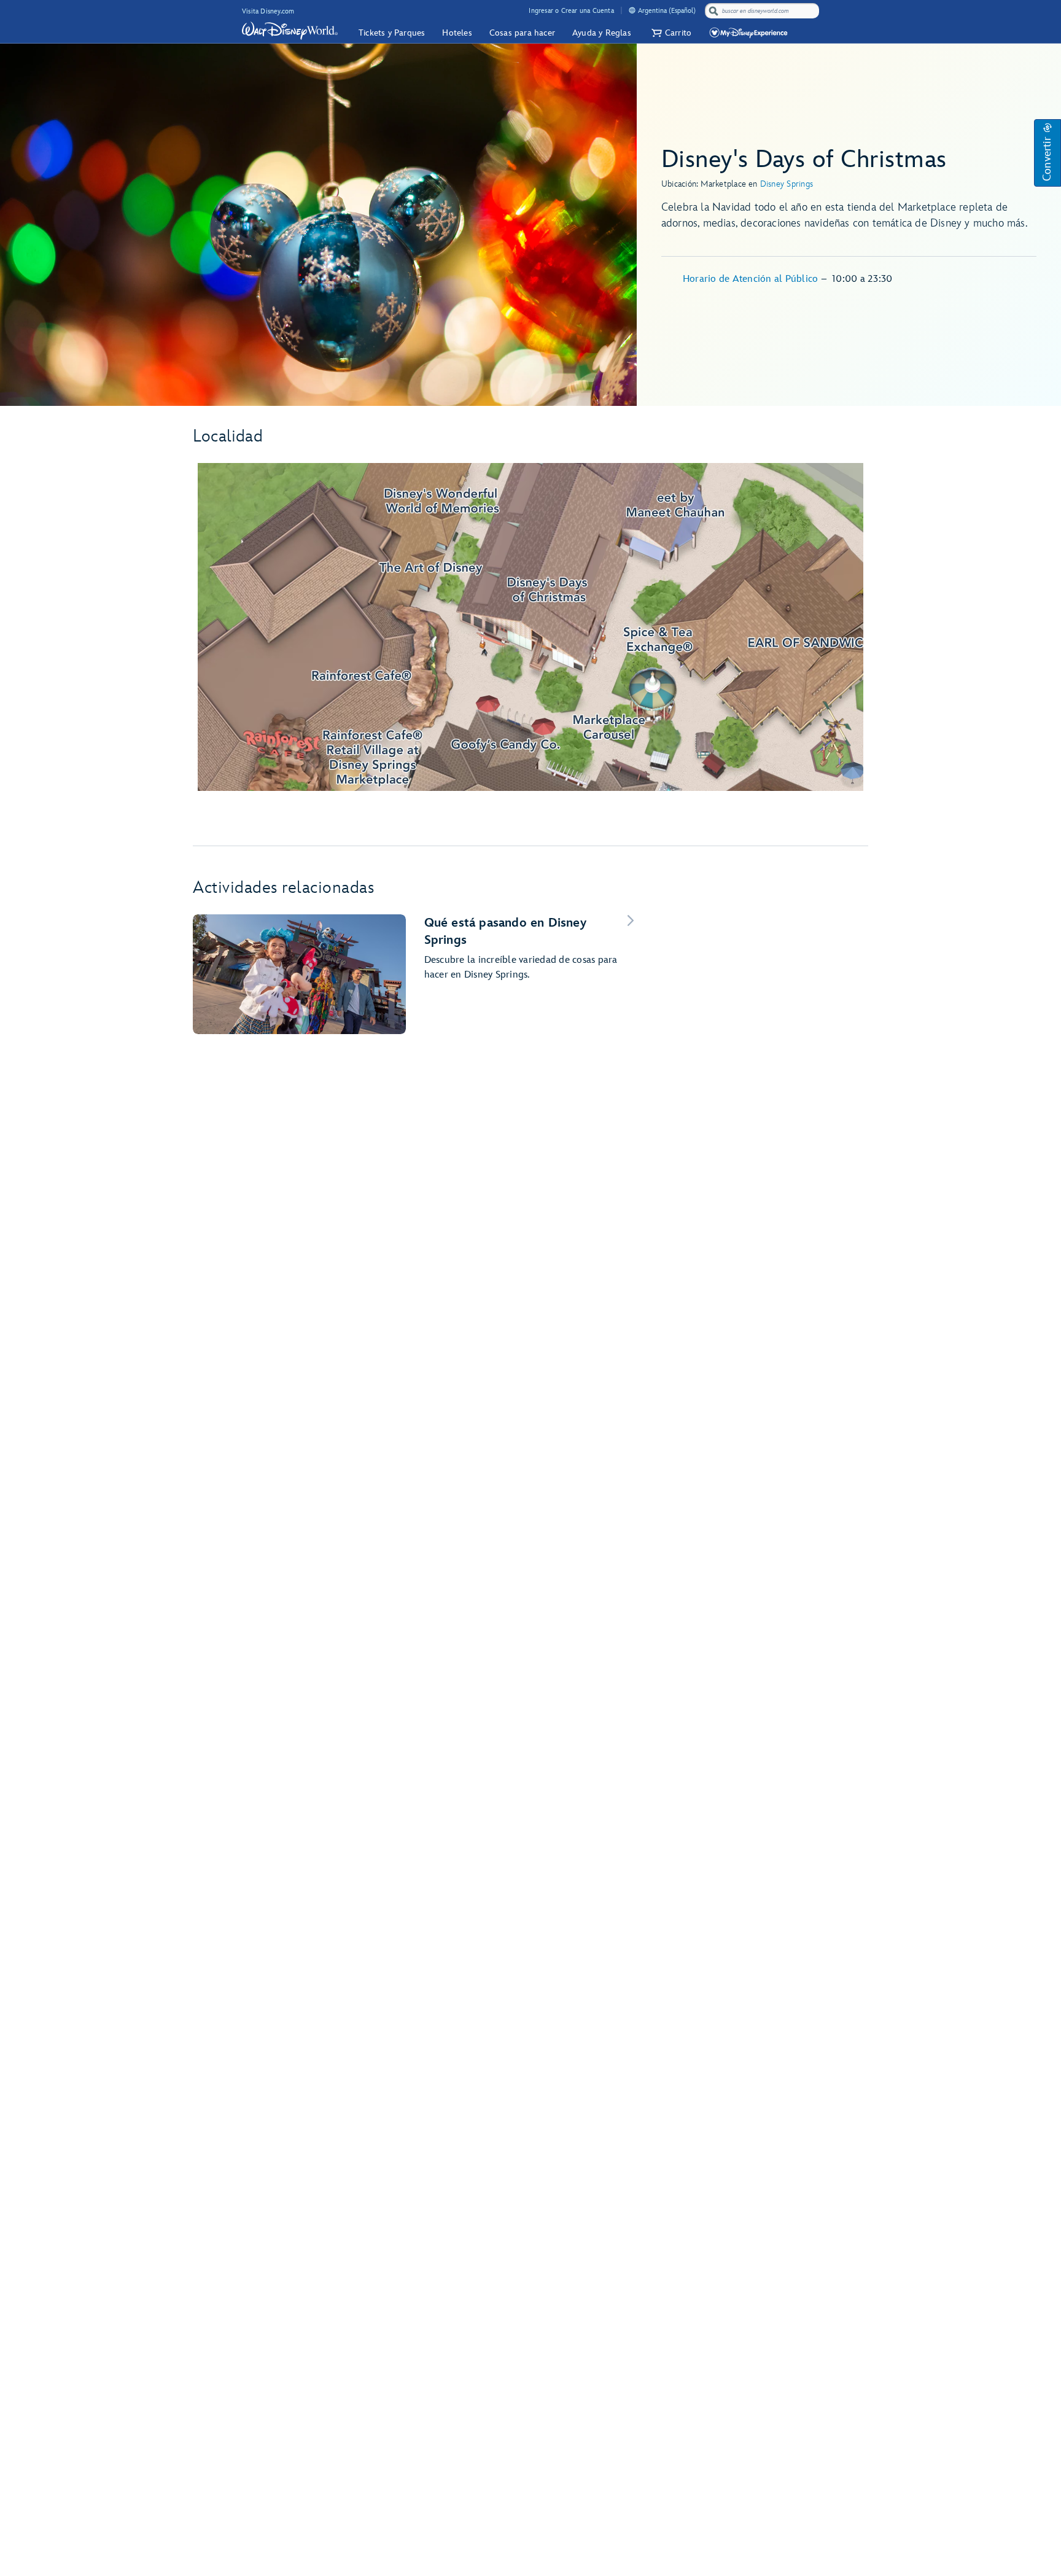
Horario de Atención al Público (752, 279)
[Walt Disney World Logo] (290, 31)
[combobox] (763, 11)
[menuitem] (632, 10)
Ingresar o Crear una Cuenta (571, 11)
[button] (670, 33)
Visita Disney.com (268, 11)
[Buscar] (713, 11)
